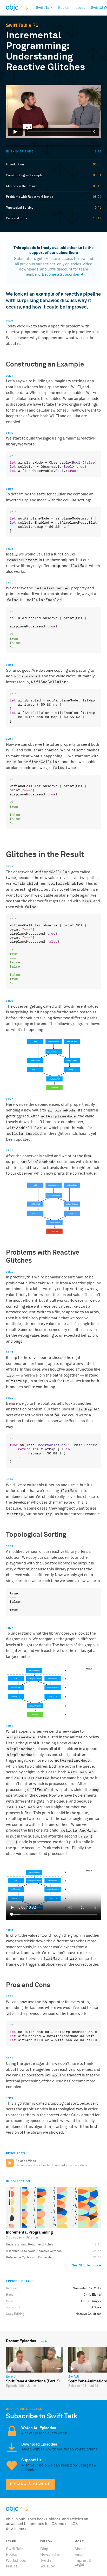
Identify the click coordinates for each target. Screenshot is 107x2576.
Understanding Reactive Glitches (30, 2245)
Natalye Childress (88, 2314)
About (80, 2549)
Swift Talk (17, 26)
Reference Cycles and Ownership (30, 2257)
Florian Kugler (91, 2301)
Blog (44, 2549)
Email (79, 2555)
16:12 (9, 1996)
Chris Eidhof (92, 2295)
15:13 (9, 1930)
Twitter (47, 2561)
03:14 (9, 583)
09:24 (9, 1398)
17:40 (9, 2098)
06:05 (9, 1001)
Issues (12, 2566)
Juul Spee (94, 2307)
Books (11, 2555)
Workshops (16, 2561)
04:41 (9, 739)
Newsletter (50, 2555)
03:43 (9, 665)
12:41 (9, 1726)
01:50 (9, 489)
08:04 (9, 1272)
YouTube (48, 2566)
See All (43, 2341)
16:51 (9, 2058)
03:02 (9, 549)
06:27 (9, 1099)
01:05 (9, 433)
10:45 (9, 1546)
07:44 (9, 1151)
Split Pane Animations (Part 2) (33, 2381)
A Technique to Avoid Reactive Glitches (34, 2251)
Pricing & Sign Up (30, 2484)
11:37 (9, 1628)
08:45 (9, 1352)
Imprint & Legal (83, 2563)
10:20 (9, 1480)
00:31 (9, 376)
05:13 (9, 867)
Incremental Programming (29, 2232)
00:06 (9, 321)
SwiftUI (11, 2377)
